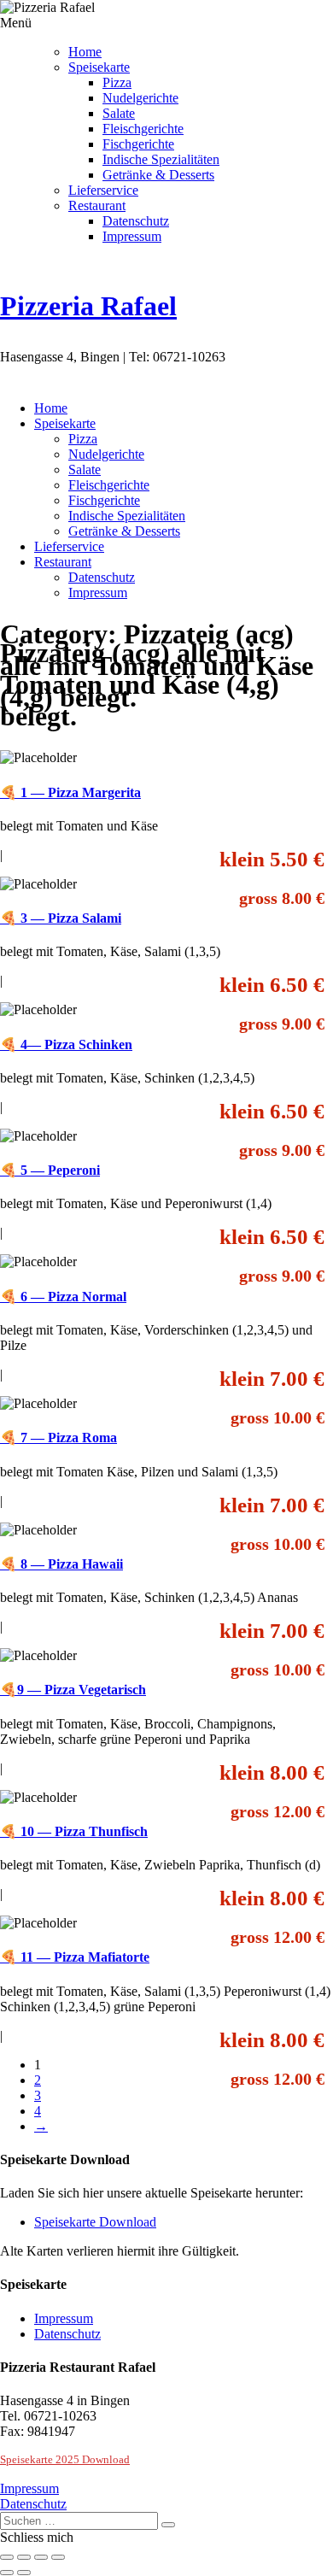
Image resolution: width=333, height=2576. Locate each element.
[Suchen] (168, 2525)
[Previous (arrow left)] (7, 2573)
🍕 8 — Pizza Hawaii (61, 1564)
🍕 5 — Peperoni (50, 1170)
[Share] (24, 2557)
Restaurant (97, 205)
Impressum (132, 236)
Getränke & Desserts (158, 175)
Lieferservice (103, 190)
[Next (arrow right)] (24, 2573)
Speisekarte (99, 67)
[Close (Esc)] (7, 2557)
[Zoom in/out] (58, 2557)
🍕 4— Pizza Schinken (66, 1044)
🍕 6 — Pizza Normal (63, 1297)
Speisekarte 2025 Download (65, 2459)
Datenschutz (136, 221)
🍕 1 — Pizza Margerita (70, 792)
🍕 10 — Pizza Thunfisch (74, 1831)
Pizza (117, 82)
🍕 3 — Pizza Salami (61, 918)
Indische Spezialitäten (161, 159)
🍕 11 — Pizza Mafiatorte (75, 1957)
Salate (119, 113)
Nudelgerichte (140, 98)
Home (85, 52)
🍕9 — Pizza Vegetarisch (73, 1690)
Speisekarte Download (95, 2222)
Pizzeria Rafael (88, 306)
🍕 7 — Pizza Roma (58, 1438)
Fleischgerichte (143, 129)
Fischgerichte (138, 144)
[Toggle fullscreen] (41, 2557)
